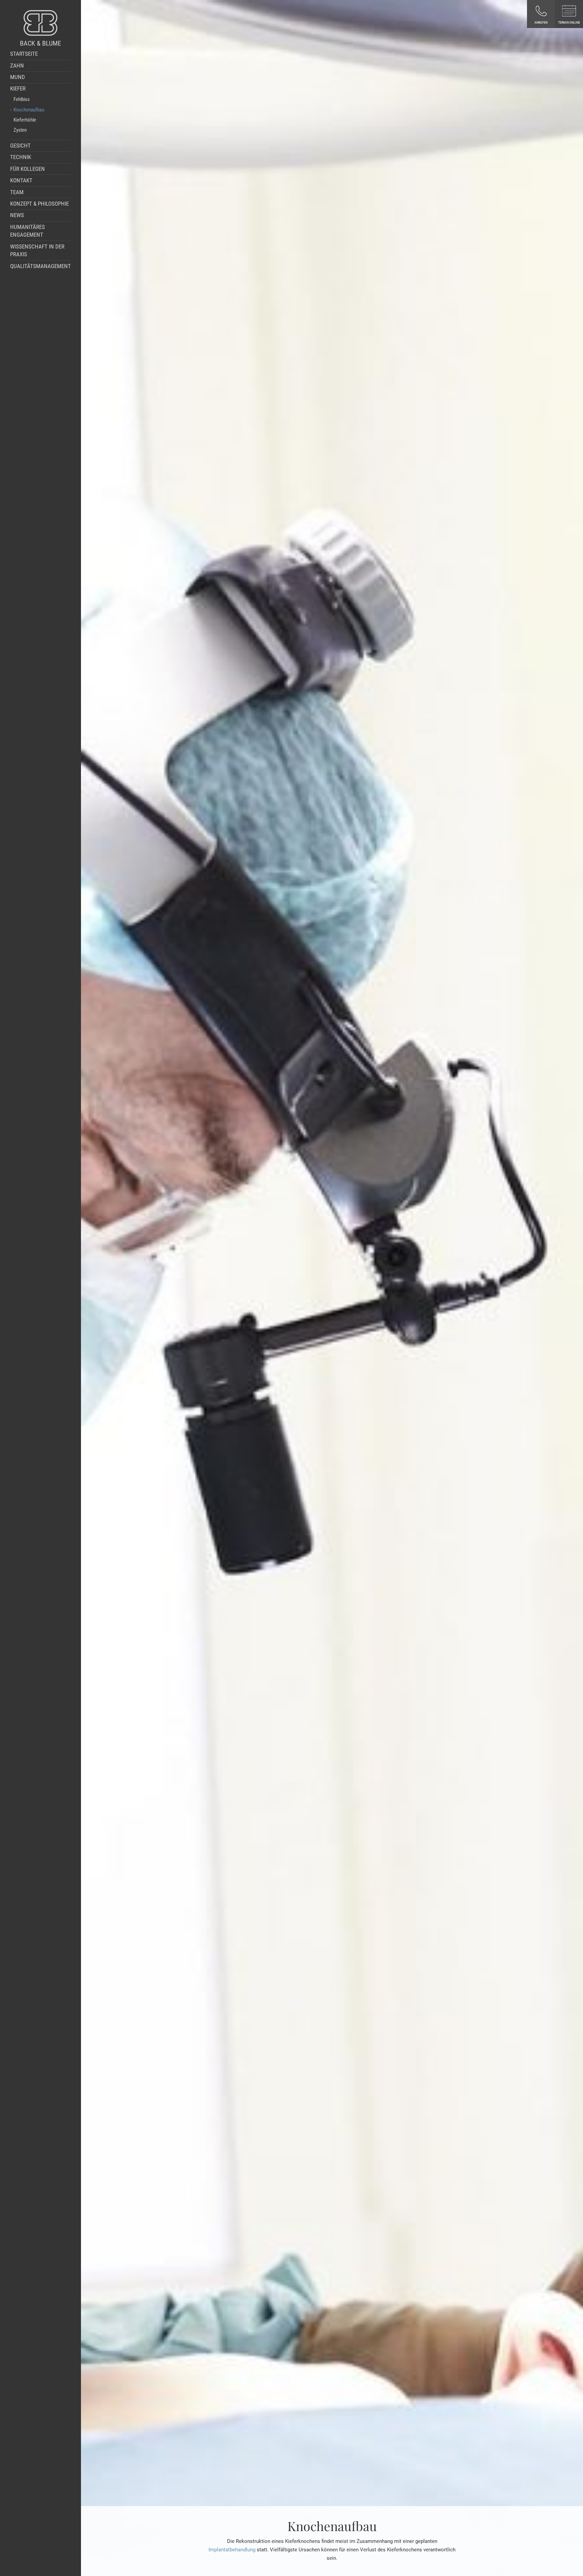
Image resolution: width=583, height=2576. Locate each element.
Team (17, 192)
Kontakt (21, 180)
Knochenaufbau (29, 110)
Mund (18, 77)
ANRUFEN (541, 22)
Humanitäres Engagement (27, 231)
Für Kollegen (27, 169)
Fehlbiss (22, 99)
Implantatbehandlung (232, 2550)
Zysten (20, 130)
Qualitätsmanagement (40, 266)
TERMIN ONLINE (569, 22)
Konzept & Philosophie (39, 204)
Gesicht (20, 146)
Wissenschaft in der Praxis (37, 251)
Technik (21, 157)
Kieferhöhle (25, 120)
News (17, 215)
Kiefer (18, 89)
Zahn (17, 66)
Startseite (24, 54)
